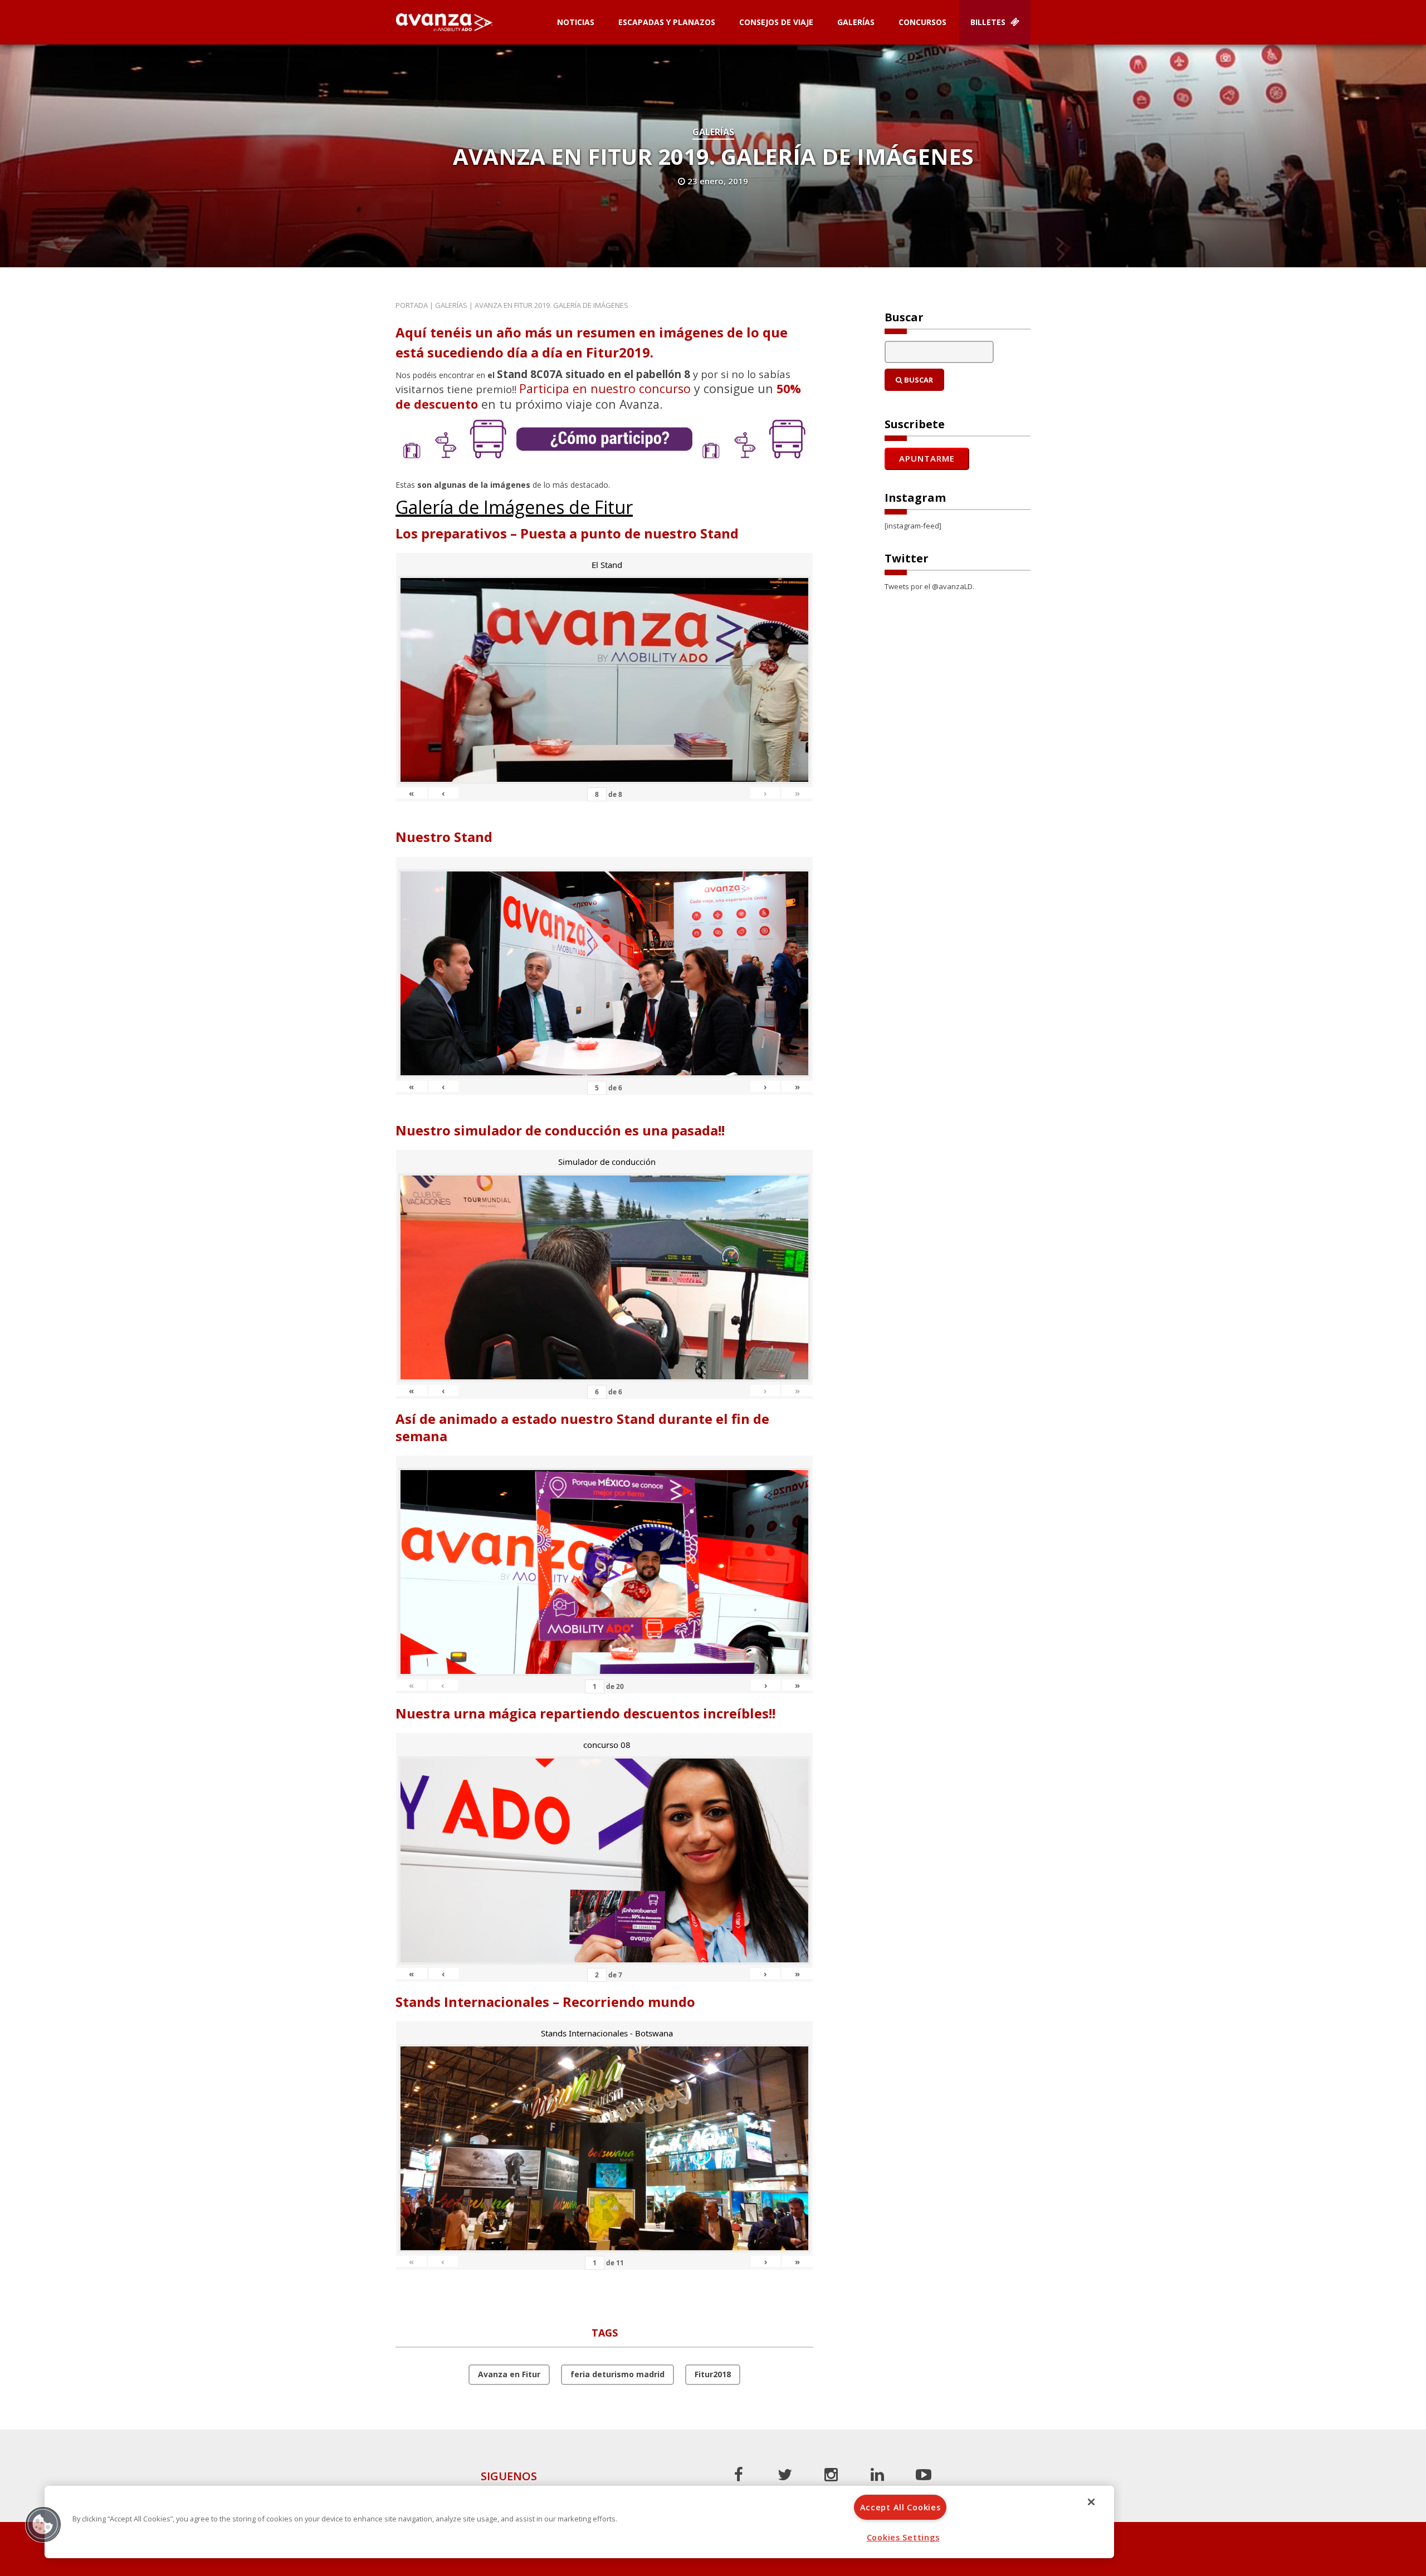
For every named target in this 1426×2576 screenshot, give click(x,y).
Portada (412, 305)
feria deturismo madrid (617, 2374)
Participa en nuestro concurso (605, 388)
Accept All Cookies (900, 2507)
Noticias (576, 22)
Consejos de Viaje (776, 22)
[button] (43, 2524)
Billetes (989, 22)
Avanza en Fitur (509, 2374)
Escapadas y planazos (667, 22)
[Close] (1091, 2502)
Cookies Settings (903, 2537)
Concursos (922, 22)
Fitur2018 (713, 2374)
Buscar (918, 380)
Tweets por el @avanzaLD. (929, 586)
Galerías (856, 22)
